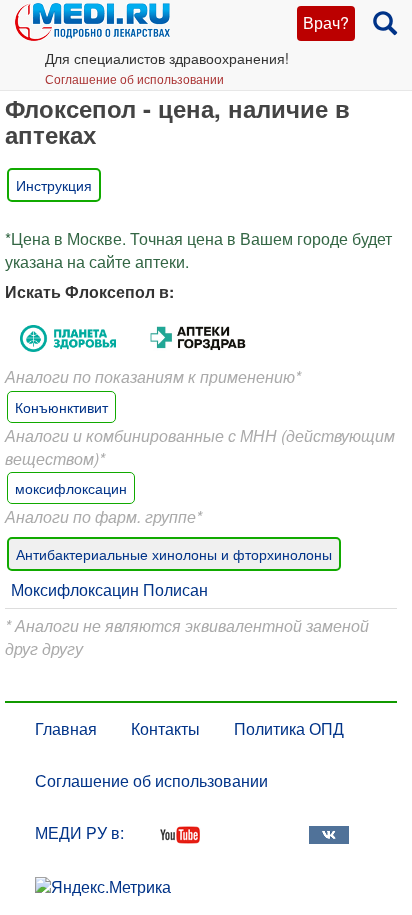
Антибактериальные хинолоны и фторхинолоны (174, 554)
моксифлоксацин (71, 488)
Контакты (165, 728)
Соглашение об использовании (134, 78)
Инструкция (54, 185)
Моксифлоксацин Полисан (109, 589)
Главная (66, 728)
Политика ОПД (289, 728)
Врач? (326, 22)
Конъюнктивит (61, 407)
